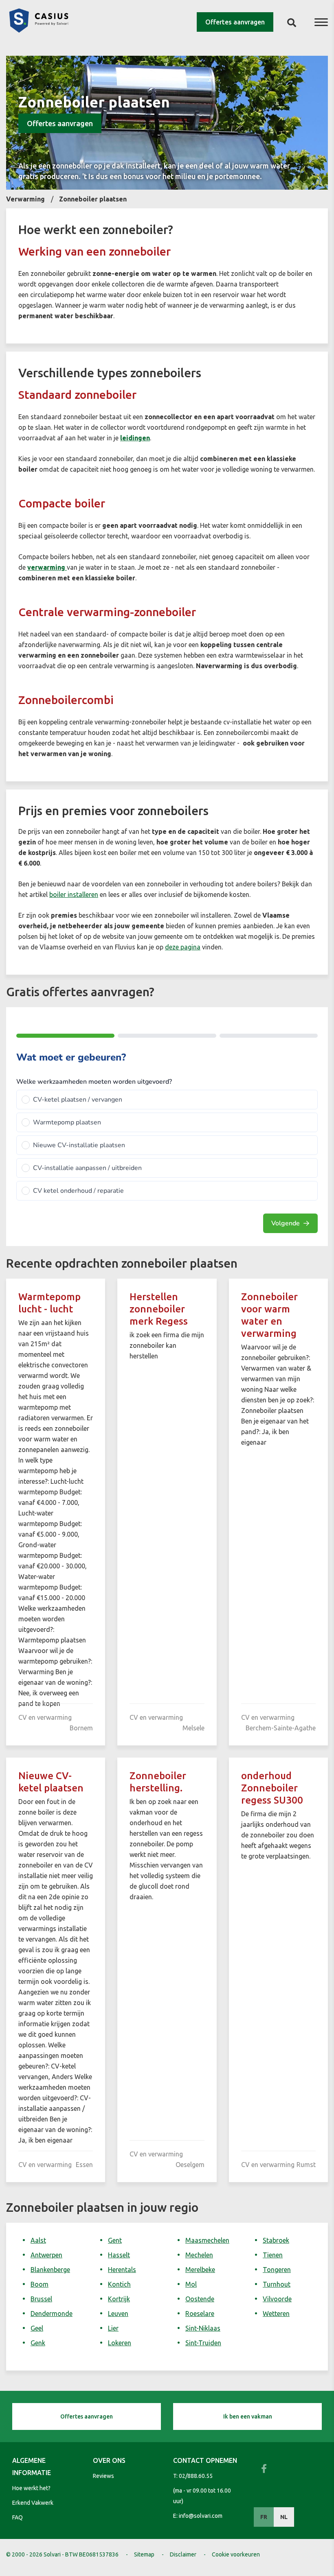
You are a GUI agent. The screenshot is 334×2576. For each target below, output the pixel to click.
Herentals (122, 2270)
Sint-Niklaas (203, 2328)
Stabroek (276, 2240)
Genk (38, 2343)
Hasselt (119, 2255)
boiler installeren (74, 894)
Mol (191, 2284)
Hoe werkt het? (31, 2488)
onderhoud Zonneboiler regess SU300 (272, 1788)
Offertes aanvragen (235, 22)
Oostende (200, 2299)
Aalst (38, 2240)
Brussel (41, 2299)
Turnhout (277, 2284)
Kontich (119, 2284)
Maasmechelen (207, 2240)
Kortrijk (119, 2299)
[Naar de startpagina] (39, 30)
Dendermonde (52, 2314)
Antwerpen (46, 2255)
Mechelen (199, 2255)
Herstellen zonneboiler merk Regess (159, 1309)
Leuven (118, 2314)
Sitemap (144, 2554)
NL (284, 2517)
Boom (40, 2284)
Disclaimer (183, 2554)
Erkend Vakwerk (33, 2503)
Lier (113, 2328)
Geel (37, 2328)
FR (264, 2517)
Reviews (103, 2476)
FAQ (18, 2517)
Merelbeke (200, 2270)
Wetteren (276, 2314)
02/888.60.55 (196, 2476)
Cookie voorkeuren (236, 2554)
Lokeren (120, 2343)
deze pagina (183, 947)
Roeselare (200, 2314)
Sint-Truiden (203, 2343)
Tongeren (277, 2270)
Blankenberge (50, 2270)
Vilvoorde (277, 2299)
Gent (115, 2240)
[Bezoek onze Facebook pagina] (264, 2469)
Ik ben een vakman (248, 2416)
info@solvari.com (201, 2516)
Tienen (273, 2255)
